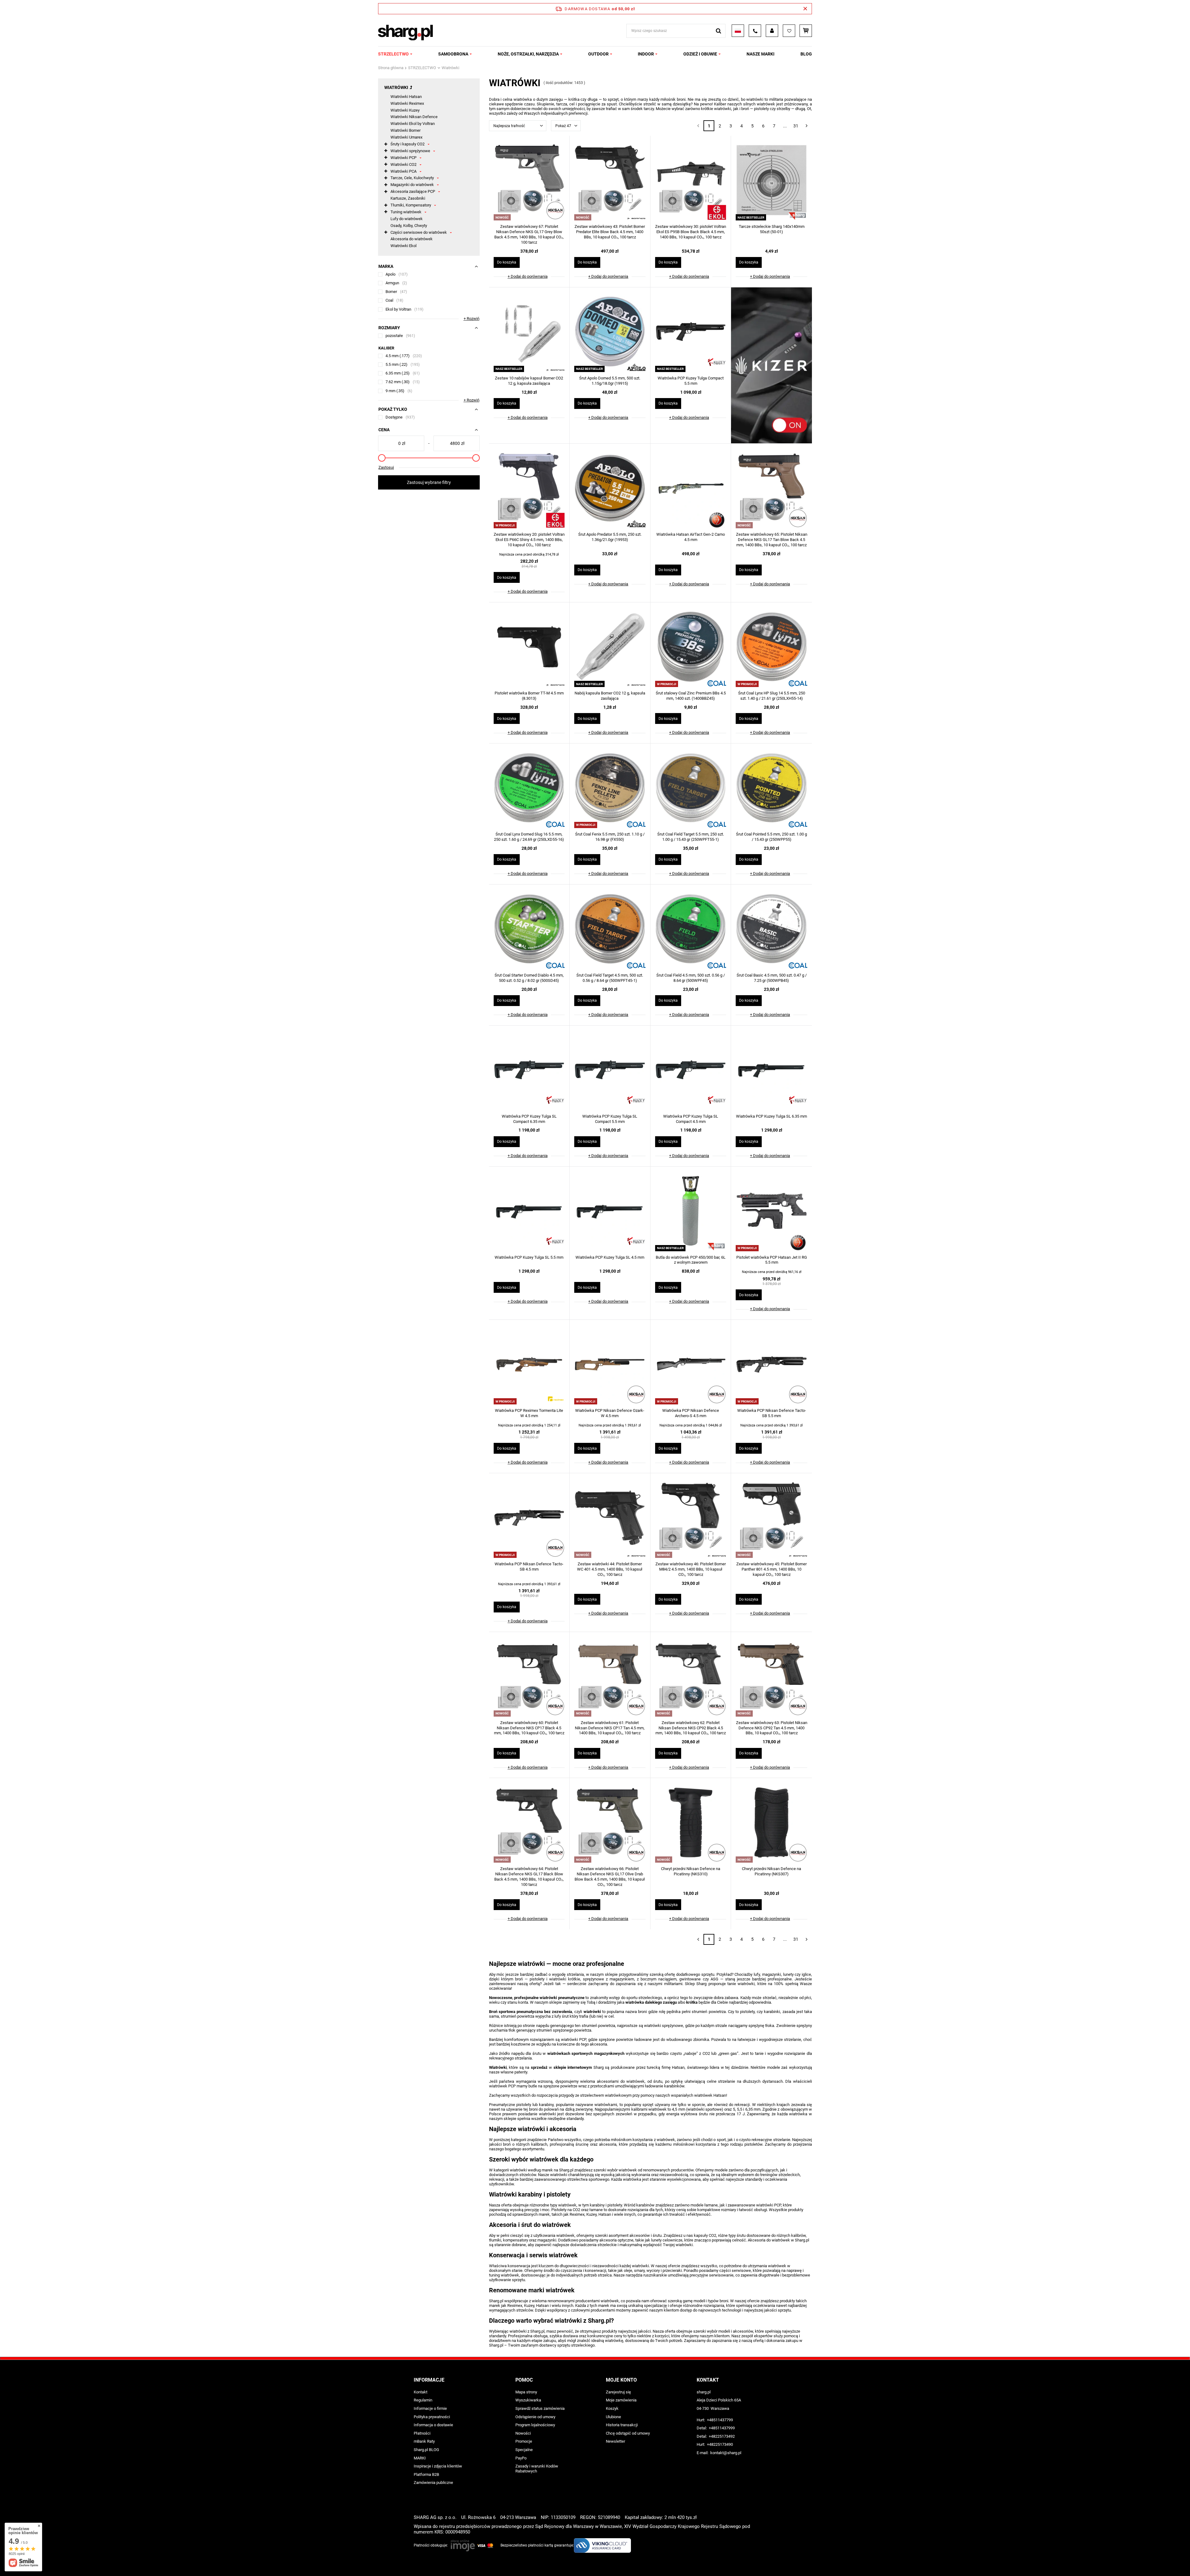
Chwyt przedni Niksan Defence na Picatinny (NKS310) (691, 1871)
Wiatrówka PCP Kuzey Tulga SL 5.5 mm (529, 1257)
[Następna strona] (807, 126)
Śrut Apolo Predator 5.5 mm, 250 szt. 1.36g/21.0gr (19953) (610, 537)
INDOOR (646, 54)
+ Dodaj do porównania (528, 276)
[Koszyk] (806, 31)
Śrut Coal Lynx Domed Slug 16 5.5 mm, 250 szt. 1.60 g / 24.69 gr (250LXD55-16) (529, 837)
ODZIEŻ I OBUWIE (700, 54)
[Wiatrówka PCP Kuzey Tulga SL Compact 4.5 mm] (691, 1071)
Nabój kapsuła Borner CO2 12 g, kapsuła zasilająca (610, 696)
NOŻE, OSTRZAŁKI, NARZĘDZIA (528, 54)
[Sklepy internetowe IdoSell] (773, 2560)
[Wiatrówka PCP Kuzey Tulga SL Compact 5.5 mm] (610, 1071)
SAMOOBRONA (453, 54)
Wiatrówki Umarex (406, 137)
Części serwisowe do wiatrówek (419, 232)
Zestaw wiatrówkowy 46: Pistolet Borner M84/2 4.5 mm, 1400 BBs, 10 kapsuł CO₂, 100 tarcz (691, 1569)
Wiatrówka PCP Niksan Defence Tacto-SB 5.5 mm (772, 1413)
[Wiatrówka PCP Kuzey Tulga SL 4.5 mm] (610, 1212)
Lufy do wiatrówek (407, 219)
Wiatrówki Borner (405, 130)
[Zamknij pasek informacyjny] (805, 9)
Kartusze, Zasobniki (408, 198)
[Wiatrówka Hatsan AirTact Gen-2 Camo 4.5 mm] (691, 489)
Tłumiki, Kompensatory (411, 205)
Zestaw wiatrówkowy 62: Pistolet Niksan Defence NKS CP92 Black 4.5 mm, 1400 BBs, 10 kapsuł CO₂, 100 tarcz (691, 1728)
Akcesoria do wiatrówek (412, 239)
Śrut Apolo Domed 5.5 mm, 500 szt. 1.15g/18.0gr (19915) (610, 381)
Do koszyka (507, 262)
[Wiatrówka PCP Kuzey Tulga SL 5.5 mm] (529, 1212)
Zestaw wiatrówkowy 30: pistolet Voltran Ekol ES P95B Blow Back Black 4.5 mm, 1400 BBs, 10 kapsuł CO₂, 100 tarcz (691, 232)
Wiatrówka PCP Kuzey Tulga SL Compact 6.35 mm (529, 1119)
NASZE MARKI (760, 54)
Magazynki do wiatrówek (412, 185)
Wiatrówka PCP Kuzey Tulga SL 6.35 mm (771, 1116)
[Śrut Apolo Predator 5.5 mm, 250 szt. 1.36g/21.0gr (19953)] (610, 489)
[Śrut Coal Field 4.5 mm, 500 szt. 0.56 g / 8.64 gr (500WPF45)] (691, 929)
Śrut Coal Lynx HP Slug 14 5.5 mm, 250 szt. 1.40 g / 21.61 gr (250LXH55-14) (772, 696)
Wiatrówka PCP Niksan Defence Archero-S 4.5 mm (691, 1413)
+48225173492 (722, 2436)
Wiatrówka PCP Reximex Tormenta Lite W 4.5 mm (529, 1413)
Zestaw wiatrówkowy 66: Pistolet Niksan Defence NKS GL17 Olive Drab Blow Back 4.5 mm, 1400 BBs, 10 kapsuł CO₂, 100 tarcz (610, 1877)
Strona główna (391, 68)
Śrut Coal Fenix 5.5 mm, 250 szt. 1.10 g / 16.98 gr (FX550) (610, 837)
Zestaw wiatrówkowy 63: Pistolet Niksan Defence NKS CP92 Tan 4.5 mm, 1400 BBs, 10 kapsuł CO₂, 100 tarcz (772, 1728)
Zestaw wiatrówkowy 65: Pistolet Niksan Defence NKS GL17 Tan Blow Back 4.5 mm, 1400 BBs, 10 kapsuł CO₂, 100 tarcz (772, 540)
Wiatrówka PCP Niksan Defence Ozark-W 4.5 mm (610, 1413)
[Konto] (772, 31)
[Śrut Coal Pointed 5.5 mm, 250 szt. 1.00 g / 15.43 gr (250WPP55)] (771, 788)
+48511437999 (722, 2428)
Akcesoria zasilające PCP (413, 191)
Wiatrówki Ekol (403, 246)
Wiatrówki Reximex (407, 103)
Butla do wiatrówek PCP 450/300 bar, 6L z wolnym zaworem (691, 1260)
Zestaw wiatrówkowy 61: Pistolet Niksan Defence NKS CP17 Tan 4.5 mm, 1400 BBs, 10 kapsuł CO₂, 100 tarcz (610, 1728)
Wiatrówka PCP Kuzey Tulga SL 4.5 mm (610, 1257)
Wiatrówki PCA (403, 171)
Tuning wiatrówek (406, 212)
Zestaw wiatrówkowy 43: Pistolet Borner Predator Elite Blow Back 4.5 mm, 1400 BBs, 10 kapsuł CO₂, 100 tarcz (610, 232)
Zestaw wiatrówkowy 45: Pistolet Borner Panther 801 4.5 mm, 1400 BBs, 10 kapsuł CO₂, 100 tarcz (771, 1569)
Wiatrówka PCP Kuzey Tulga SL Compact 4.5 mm (691, 1119)
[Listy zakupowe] (789, 31)
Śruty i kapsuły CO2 (408, 144)
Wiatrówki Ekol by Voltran (413, 124)
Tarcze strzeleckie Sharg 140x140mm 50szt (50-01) (772, 229)
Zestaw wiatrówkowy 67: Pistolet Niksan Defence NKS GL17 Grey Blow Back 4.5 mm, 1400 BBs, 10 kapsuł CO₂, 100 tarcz (529, 234)
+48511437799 (720, 2420)
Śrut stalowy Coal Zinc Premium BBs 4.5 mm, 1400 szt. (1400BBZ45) (691, 696)
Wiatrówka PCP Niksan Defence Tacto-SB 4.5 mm (529, 1567)
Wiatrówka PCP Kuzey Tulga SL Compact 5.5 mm (610, 1119)
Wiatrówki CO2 (403, 164)
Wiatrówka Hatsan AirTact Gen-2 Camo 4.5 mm (691, 537)
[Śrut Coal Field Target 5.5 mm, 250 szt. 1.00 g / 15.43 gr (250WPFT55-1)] (691, 788)
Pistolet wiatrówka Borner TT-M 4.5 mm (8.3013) (529, 696)
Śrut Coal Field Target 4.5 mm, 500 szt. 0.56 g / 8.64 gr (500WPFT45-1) (610, 978)
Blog (806, 54)
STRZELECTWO (393, 54)
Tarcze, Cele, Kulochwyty (412, 178)
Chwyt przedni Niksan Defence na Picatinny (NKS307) (771, 1871)
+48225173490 (720, 2444)
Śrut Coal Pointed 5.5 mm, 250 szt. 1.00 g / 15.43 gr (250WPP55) (771, 837)
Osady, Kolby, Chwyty (409, 226)
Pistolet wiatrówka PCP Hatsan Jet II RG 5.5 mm (772, 1260)
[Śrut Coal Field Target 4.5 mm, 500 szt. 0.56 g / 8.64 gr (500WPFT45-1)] (610, 929)
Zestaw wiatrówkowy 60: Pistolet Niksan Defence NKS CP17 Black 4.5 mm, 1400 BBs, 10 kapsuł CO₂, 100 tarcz (529, 1728)
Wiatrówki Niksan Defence (414, 117)
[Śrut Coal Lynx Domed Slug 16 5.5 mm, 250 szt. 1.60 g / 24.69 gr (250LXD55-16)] (529, 788)
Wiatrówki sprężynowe (410, 151)
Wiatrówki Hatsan (406, 97)
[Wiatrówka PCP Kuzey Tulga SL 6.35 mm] (771, 1071)
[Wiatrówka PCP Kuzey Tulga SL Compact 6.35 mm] (529, 1071)
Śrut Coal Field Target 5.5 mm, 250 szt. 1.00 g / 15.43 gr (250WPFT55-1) (691, 837)
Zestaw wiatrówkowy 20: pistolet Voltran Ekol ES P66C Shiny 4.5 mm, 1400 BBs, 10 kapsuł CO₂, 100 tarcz (529, 540)
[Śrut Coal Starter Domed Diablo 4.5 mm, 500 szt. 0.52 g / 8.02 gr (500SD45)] (529, 929)
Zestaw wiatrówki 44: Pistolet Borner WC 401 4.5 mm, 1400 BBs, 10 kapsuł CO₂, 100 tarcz (610, 1569)
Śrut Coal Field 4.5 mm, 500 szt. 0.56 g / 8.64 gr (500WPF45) (691, 978)
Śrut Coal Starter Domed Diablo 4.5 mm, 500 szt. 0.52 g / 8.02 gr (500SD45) (529, 978)
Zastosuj (386, 467)
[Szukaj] (718, 31)
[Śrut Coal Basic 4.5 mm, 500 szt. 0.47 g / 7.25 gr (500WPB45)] (771, 929)
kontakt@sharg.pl (726, 2453)
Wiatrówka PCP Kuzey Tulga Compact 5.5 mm (691, 381)
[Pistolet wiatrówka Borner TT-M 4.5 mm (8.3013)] (529, 647)
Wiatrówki (396, 87)
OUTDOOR (598, 54)
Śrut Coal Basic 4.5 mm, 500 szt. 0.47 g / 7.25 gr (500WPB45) (772, 978)
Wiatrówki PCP (403, 158)
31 (796, 126)
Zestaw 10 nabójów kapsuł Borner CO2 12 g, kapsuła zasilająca (529, 381)
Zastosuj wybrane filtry (429, 482)
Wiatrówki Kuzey (405, 110)
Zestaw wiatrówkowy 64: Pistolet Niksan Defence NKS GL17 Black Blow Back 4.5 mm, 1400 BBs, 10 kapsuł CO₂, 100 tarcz (529, 1877)
